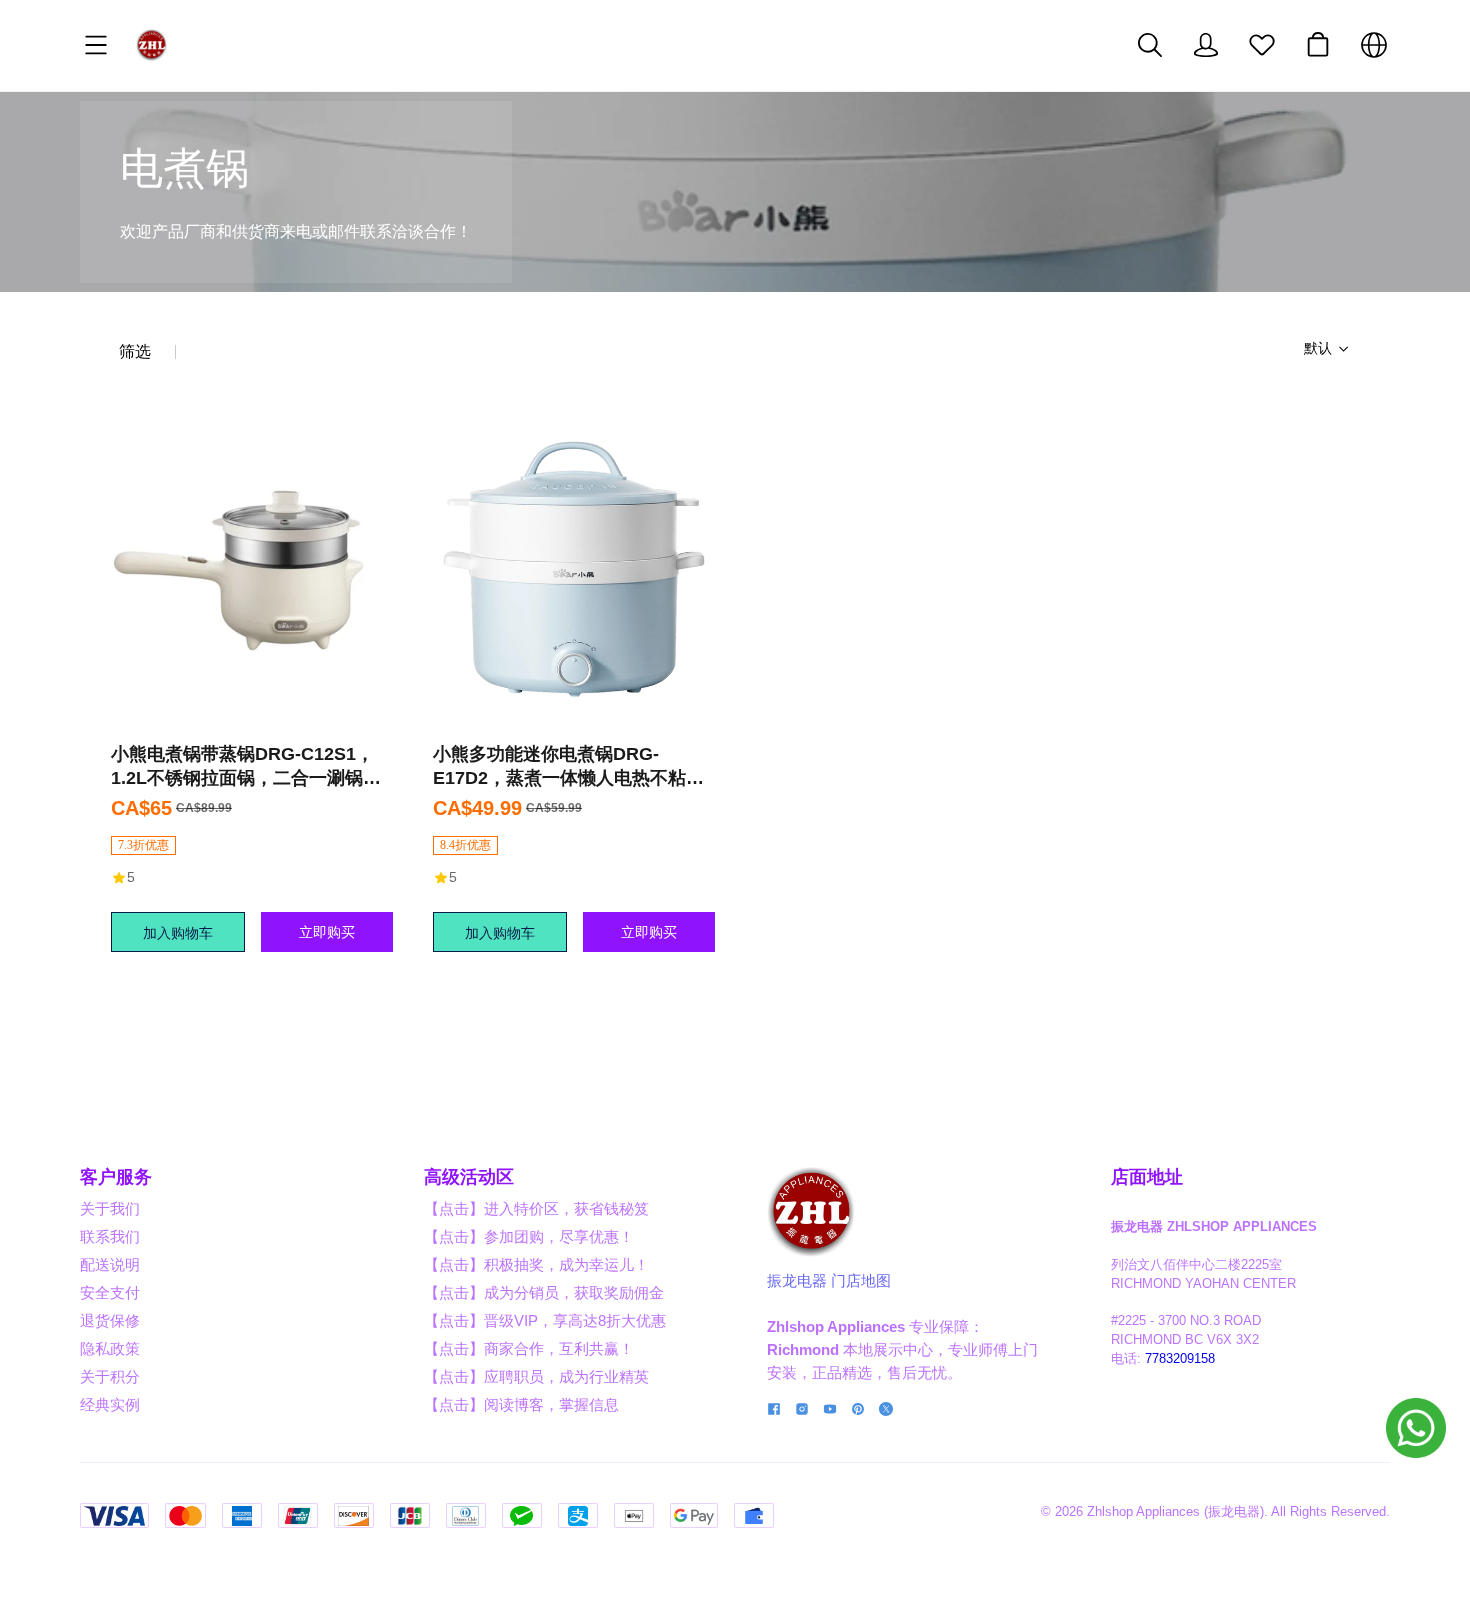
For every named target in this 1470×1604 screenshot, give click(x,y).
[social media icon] (774, 1411)
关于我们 (110, 1208)
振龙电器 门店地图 (829, 1280)
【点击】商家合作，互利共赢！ (529, 1348)
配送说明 (110, 1264)
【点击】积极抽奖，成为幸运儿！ (536, 1264)
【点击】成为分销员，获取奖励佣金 (544, 1292)
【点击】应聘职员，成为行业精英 (536, 1376)
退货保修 (110, 1320)
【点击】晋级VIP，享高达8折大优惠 (545, 1320)
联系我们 (110, 1236)
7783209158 (1180, 1359)
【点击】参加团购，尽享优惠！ (529, 1236)
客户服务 (116, 1177)
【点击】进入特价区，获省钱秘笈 (536, 1208)
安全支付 (110, 1292)
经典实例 (110, 1404)
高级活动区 (469, 1177)
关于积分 (110, 1376)
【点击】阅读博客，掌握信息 (521, 1404)
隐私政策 (110, 1348)
